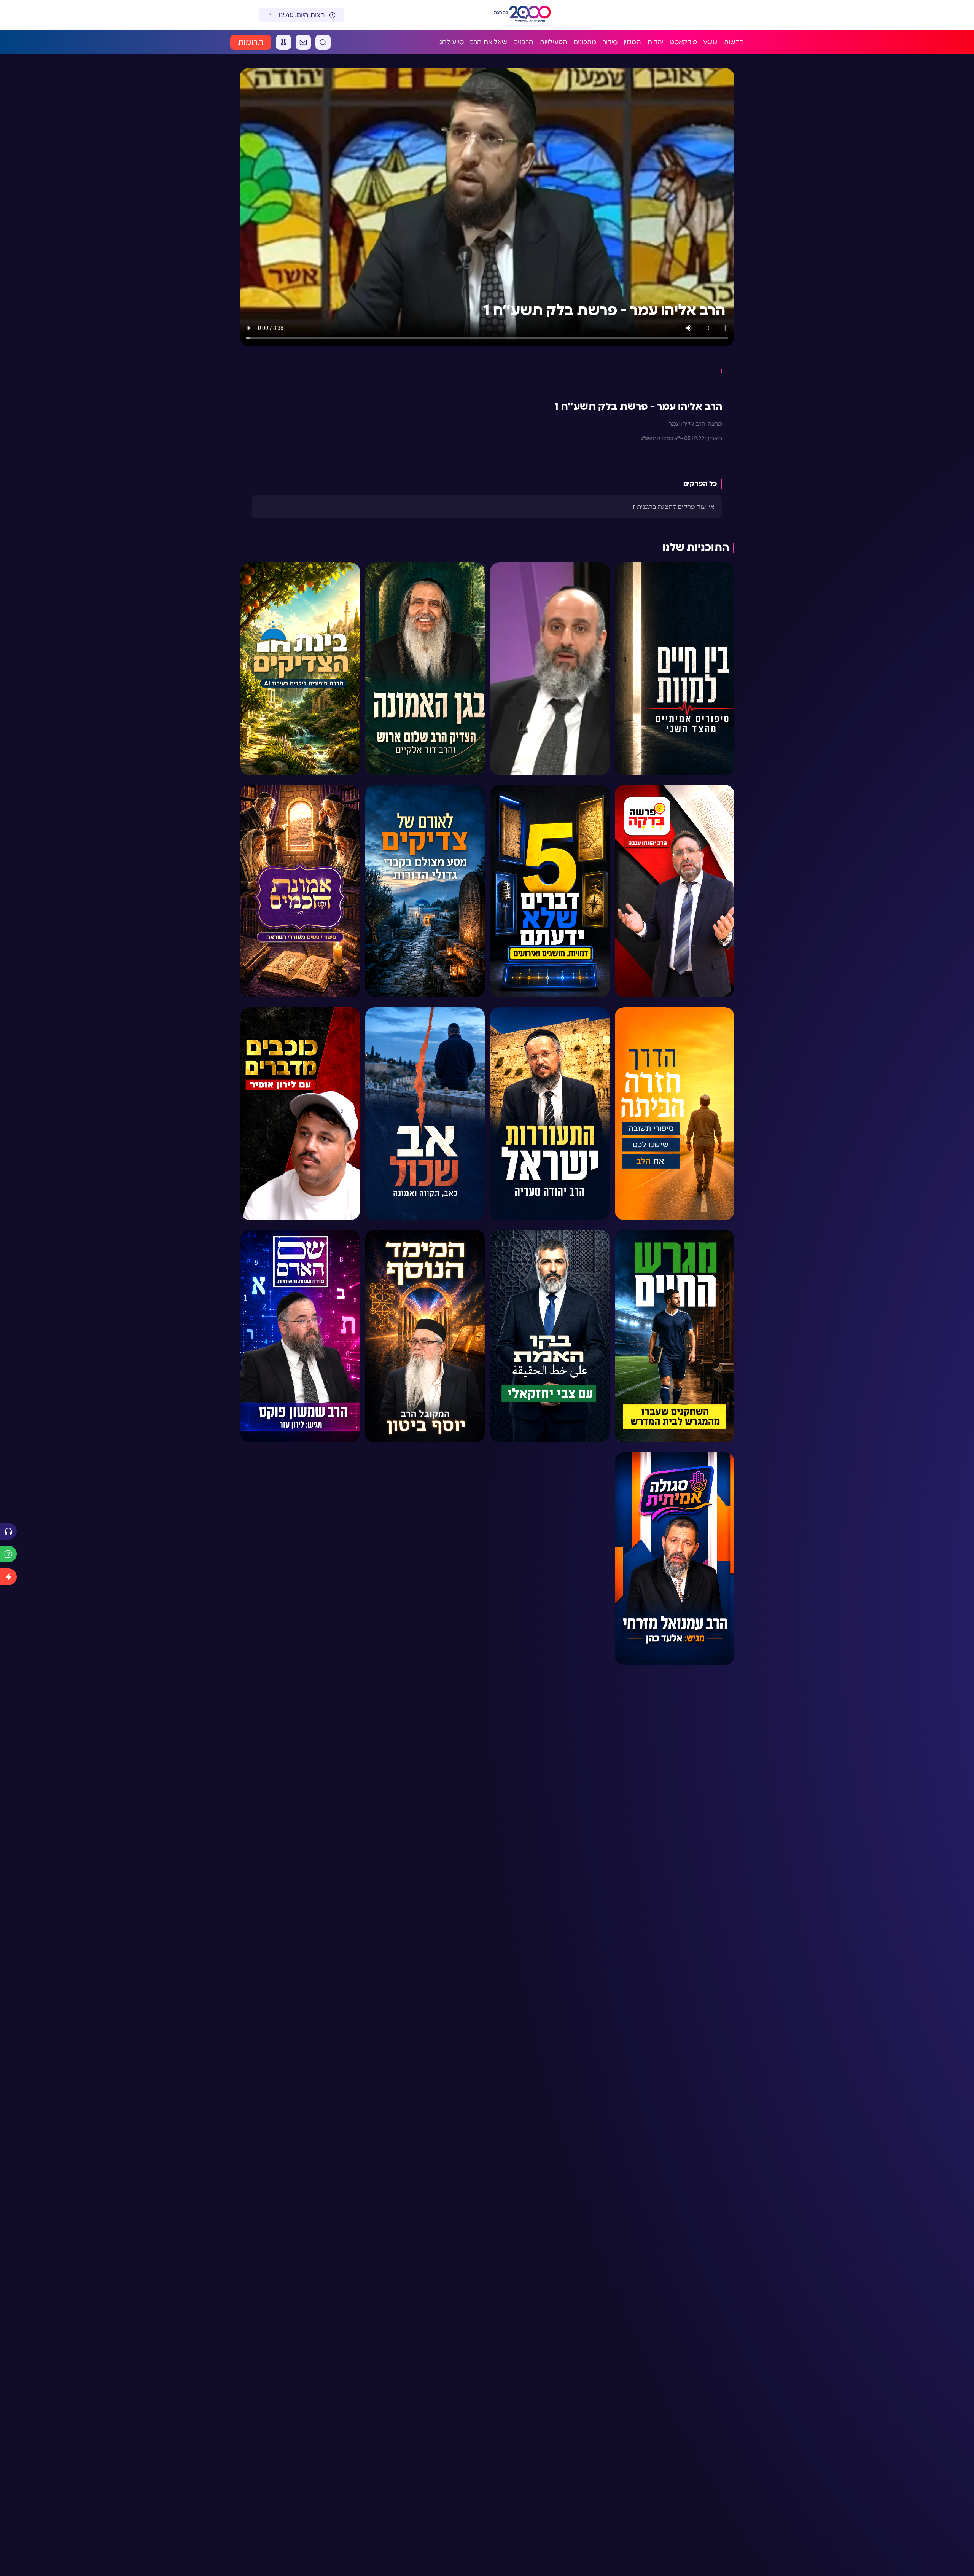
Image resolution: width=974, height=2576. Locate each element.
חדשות (734, 42)
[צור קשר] (303, 42)
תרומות (251, 42)
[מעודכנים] (8, 1577)
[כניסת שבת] (283, 42)
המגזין (632, 42)
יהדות (655, 42)
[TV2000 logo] (531, 15)
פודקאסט (683, 42)
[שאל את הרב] (8, 1554)
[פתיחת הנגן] (8, 1531)
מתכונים (585, 42)
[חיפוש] (323, 42)
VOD (710, 42)
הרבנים (523, 42)
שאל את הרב (489, 42)
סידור (610, 42)
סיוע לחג (452, 42)
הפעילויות (553, 42)
